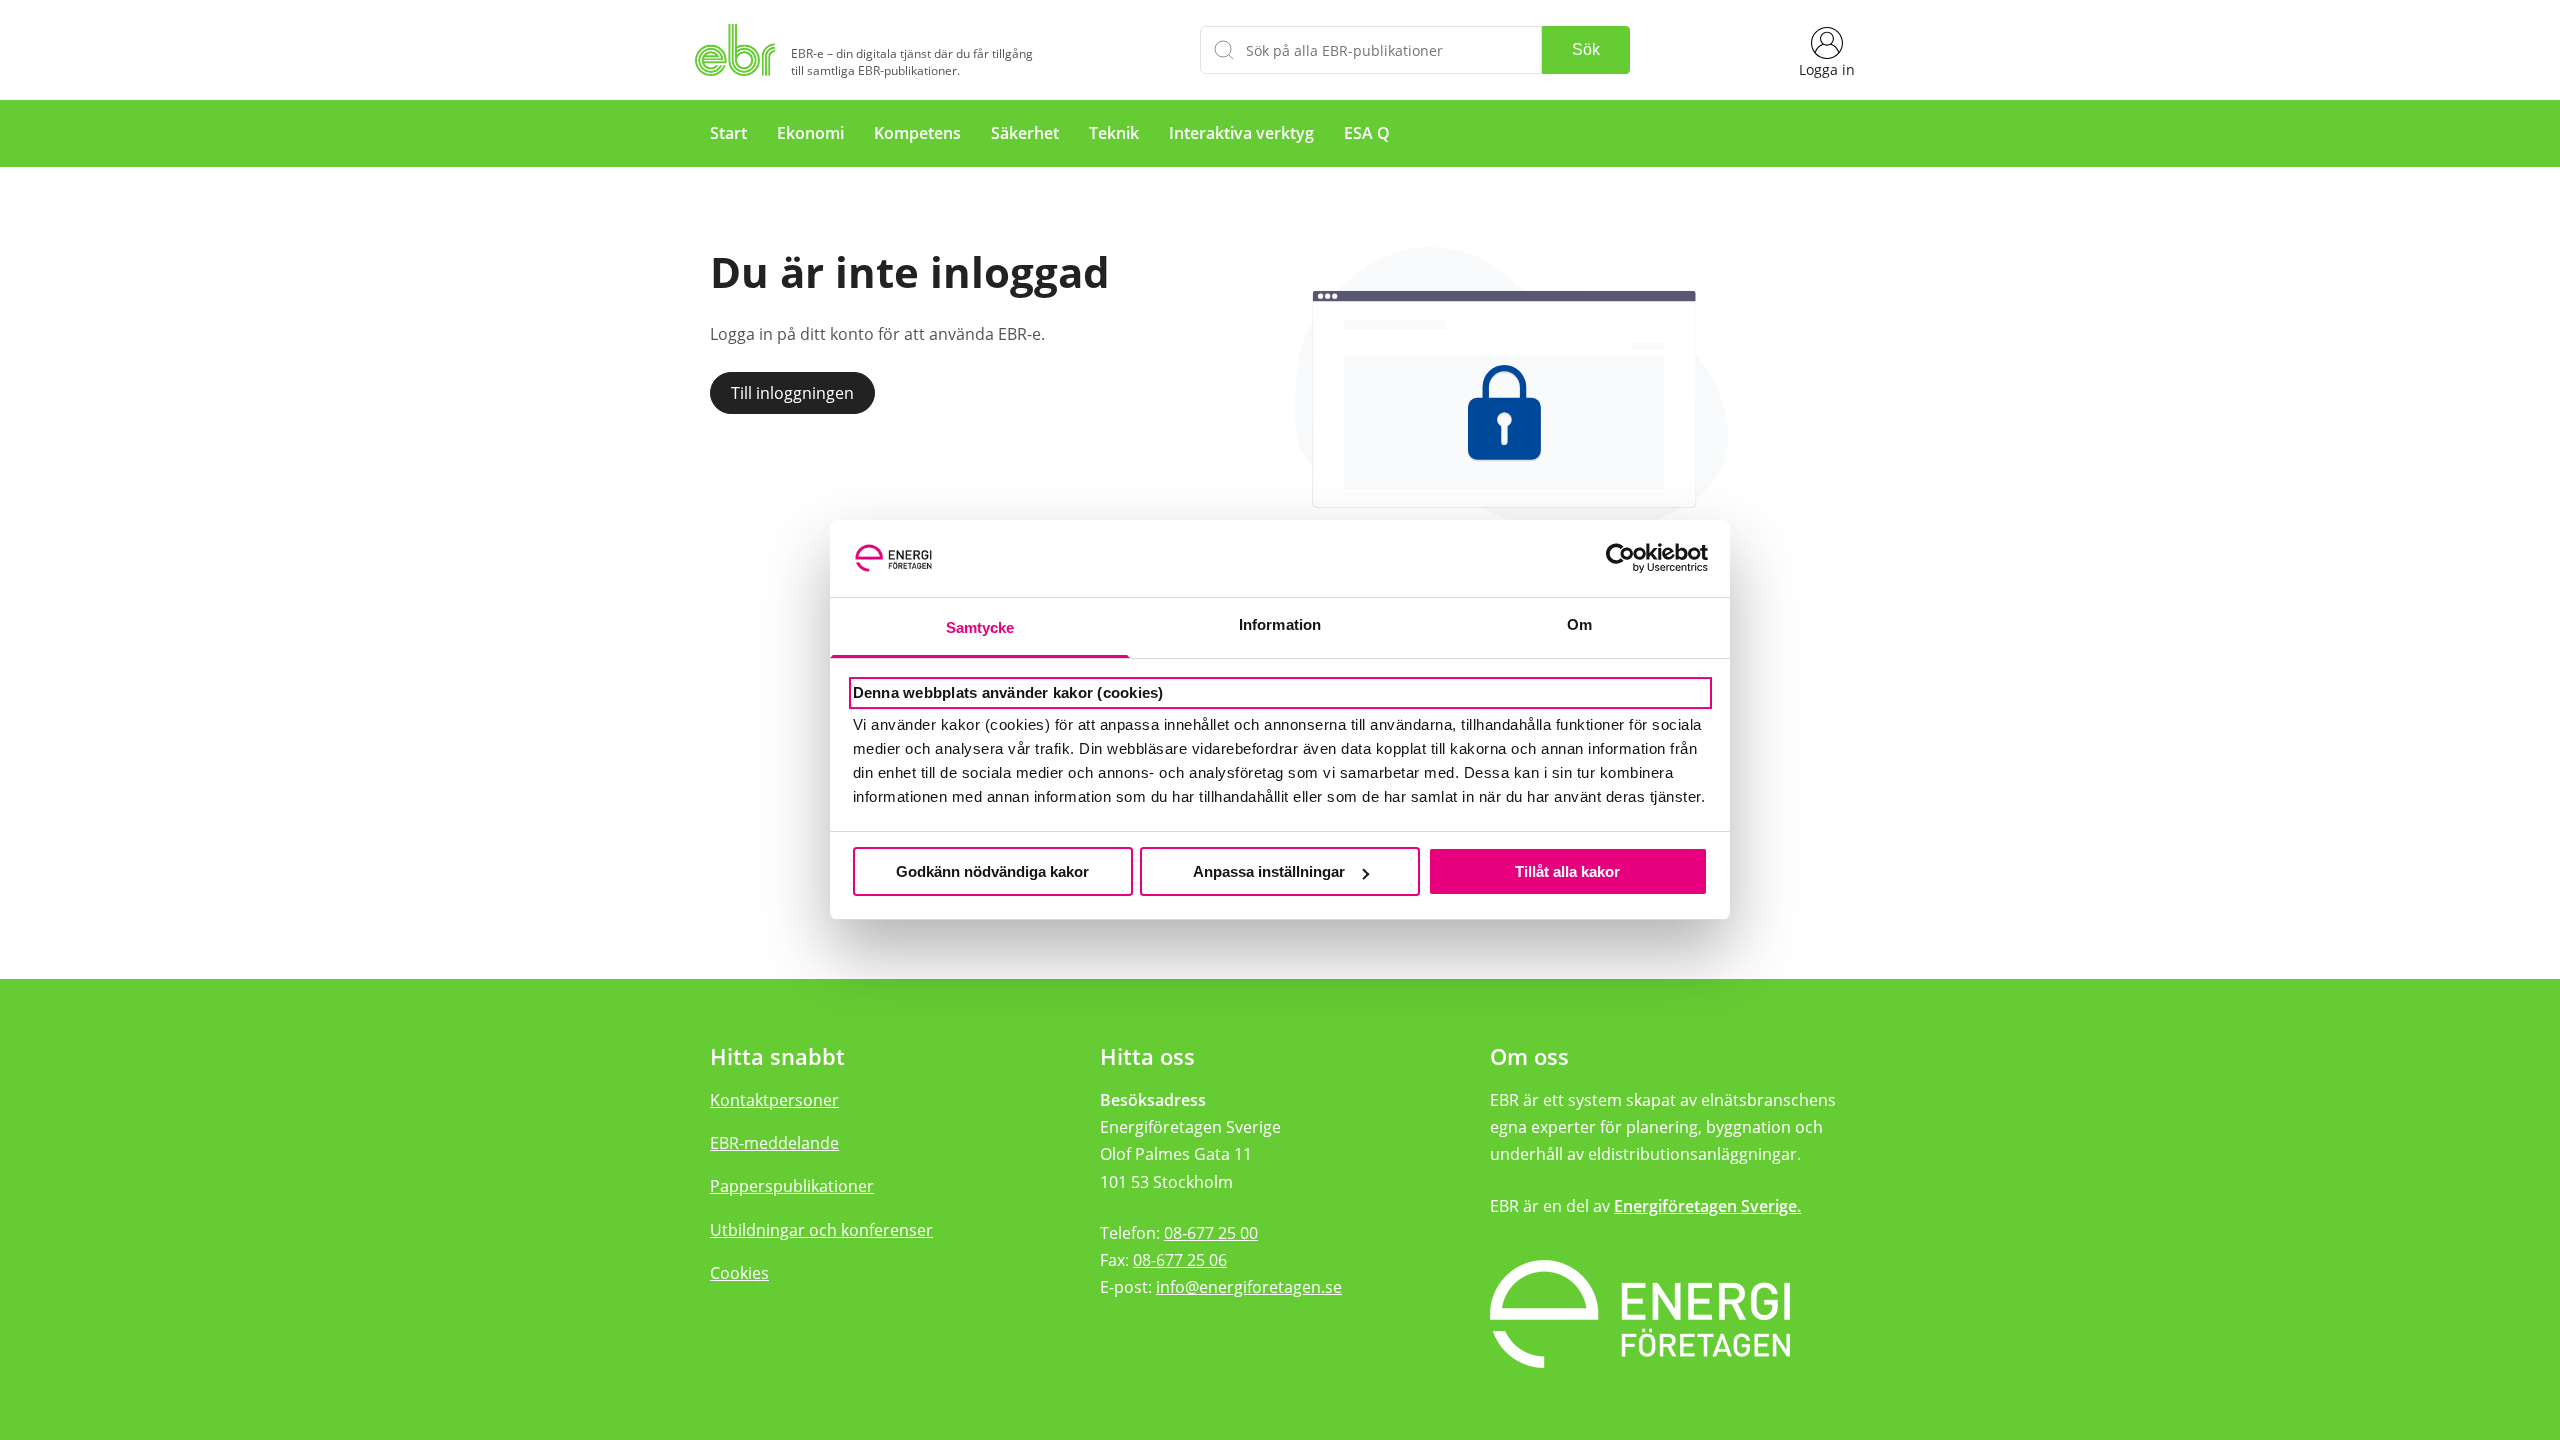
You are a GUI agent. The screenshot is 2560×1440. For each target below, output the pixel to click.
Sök (1586, 49)
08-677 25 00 (1211, 1233)
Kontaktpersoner (774, 1100)
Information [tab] (1280, 624)
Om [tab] (1579, 624)
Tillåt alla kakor (1567, 871)
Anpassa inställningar (1269, 871)
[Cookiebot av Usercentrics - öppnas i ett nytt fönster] (1620, 559)
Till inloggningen (792, 393)
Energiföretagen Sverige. (1707, 1206)
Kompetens (917, 133)
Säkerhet (1025, 133)
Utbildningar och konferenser (821, 1230)
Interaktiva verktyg (1241, 133)
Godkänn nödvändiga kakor (992, 871)
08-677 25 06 (1180, 1260)
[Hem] (739, 50)
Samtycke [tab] (980, 627)
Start (728, 133)
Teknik (1114, 133)
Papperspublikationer (792, 1186)
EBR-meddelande (774, 1143)
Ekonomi (810, 133)
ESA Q (1367, 133)
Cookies (739, 1273)
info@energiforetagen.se (1249, 1287)
